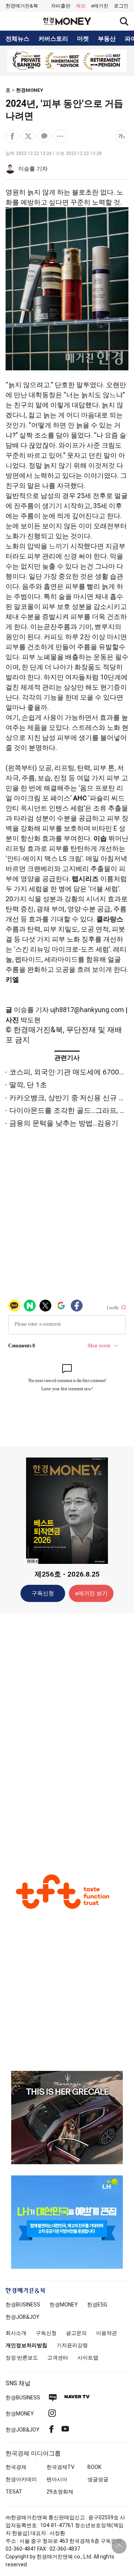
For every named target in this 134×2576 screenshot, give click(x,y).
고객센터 (58, 2358)
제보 (81, 6)
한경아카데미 (21, 2479)
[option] (67, 61)
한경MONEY (30, 90)
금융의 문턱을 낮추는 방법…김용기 (64, 1123)
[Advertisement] (67, 1736)
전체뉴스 (17, 39)
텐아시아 (57, 2479)
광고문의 (76, 2333)
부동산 (107, 39)
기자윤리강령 (72, 2345)
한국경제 (16, 2467)
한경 (23, 2305)
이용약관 (106, 2333)
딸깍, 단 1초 (28, 1085)
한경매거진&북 (22, 6)
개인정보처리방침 (26, 2345)
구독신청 (43, 1593)
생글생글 (98, 2479)
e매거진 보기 (91, 1593)
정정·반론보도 (22, 2358)
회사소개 (16, 2333)
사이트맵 (88, 2358)
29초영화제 (60, 2492)
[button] (121, 6)
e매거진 (100, 6)
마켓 (83, 39)
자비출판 (61, 6)
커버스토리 (53, 39)
